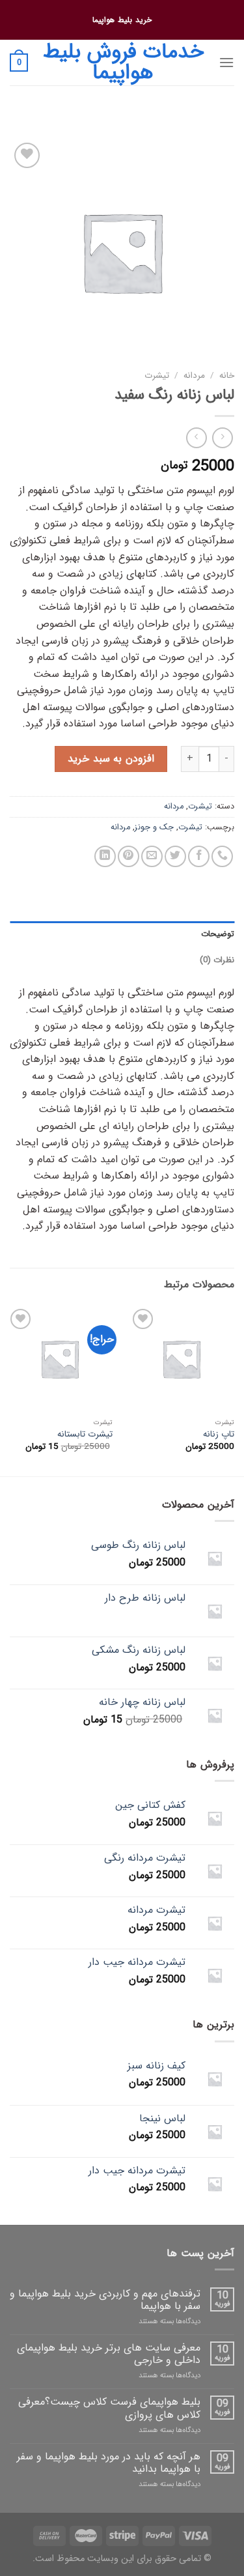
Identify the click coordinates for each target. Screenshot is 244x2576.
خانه (227, 376)
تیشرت (157, 376)
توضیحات (218, 934)
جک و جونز (154, 827)
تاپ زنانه (219, 1435)
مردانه (194, 376)
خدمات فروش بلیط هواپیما (123, 63)
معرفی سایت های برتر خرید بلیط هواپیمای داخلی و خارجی (109, 2354)
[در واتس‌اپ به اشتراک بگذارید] (222, 856)
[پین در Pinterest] (129, 856)
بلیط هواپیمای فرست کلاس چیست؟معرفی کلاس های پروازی (109, 2408)
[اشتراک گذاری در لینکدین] (105, 856)
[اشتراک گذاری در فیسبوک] (199, 856)
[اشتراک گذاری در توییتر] (175, 856)
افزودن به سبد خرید (111, 759)
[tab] (122, 934)
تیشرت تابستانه (85, 1435)
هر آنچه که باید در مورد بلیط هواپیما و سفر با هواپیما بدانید (109, 2463)
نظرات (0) (217, 960)
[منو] (226, 62)
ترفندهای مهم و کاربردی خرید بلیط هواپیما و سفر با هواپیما (105, 2300)
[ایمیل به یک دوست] (152, 856)
